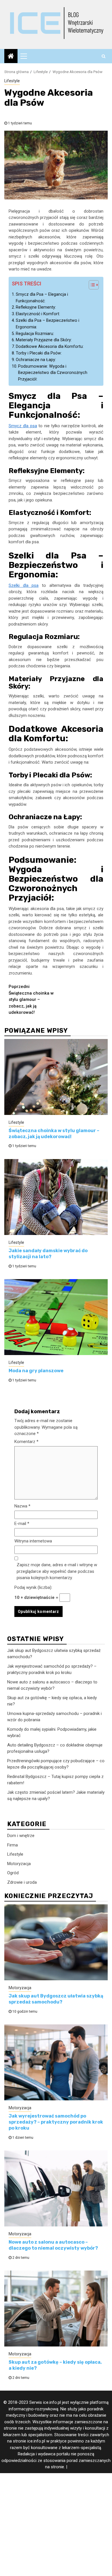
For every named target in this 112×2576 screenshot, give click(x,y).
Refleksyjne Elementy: (36, 307)
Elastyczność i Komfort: (38, 314)
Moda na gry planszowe (36, 1371)
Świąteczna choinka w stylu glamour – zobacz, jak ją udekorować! (31, 999)
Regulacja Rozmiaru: (35, 334)
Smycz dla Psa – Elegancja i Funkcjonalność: (42, 298)
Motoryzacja (19, 1864)
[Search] (104, 56)
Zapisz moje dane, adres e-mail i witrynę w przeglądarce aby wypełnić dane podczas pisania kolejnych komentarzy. (57, 1571)
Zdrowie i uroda (22, 1882)
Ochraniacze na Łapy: (36, 360)
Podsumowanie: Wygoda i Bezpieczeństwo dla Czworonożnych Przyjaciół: (53, 373)
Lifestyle (12, 81)
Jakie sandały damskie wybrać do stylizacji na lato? (48, 1254)
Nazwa (22, 1506)
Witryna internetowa (33, 1541)
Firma (12, 1845)
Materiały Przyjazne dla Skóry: (44, 340)
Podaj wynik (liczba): (33, 1587)
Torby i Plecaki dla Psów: (39, 353)
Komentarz (26, 1442)
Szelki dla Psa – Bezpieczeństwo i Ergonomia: (48, 324)
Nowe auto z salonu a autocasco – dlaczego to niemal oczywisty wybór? (53, 2245)
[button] (91, 286)
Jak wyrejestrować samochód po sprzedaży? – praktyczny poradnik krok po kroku (56, 2122)
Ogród (13, 1873)
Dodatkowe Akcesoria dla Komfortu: (50, 346)
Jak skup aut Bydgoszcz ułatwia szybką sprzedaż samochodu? (56, 1999)
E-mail (22, 1524)
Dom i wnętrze (21, 1836)
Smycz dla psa (23, 426)
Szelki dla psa (24, 585)
